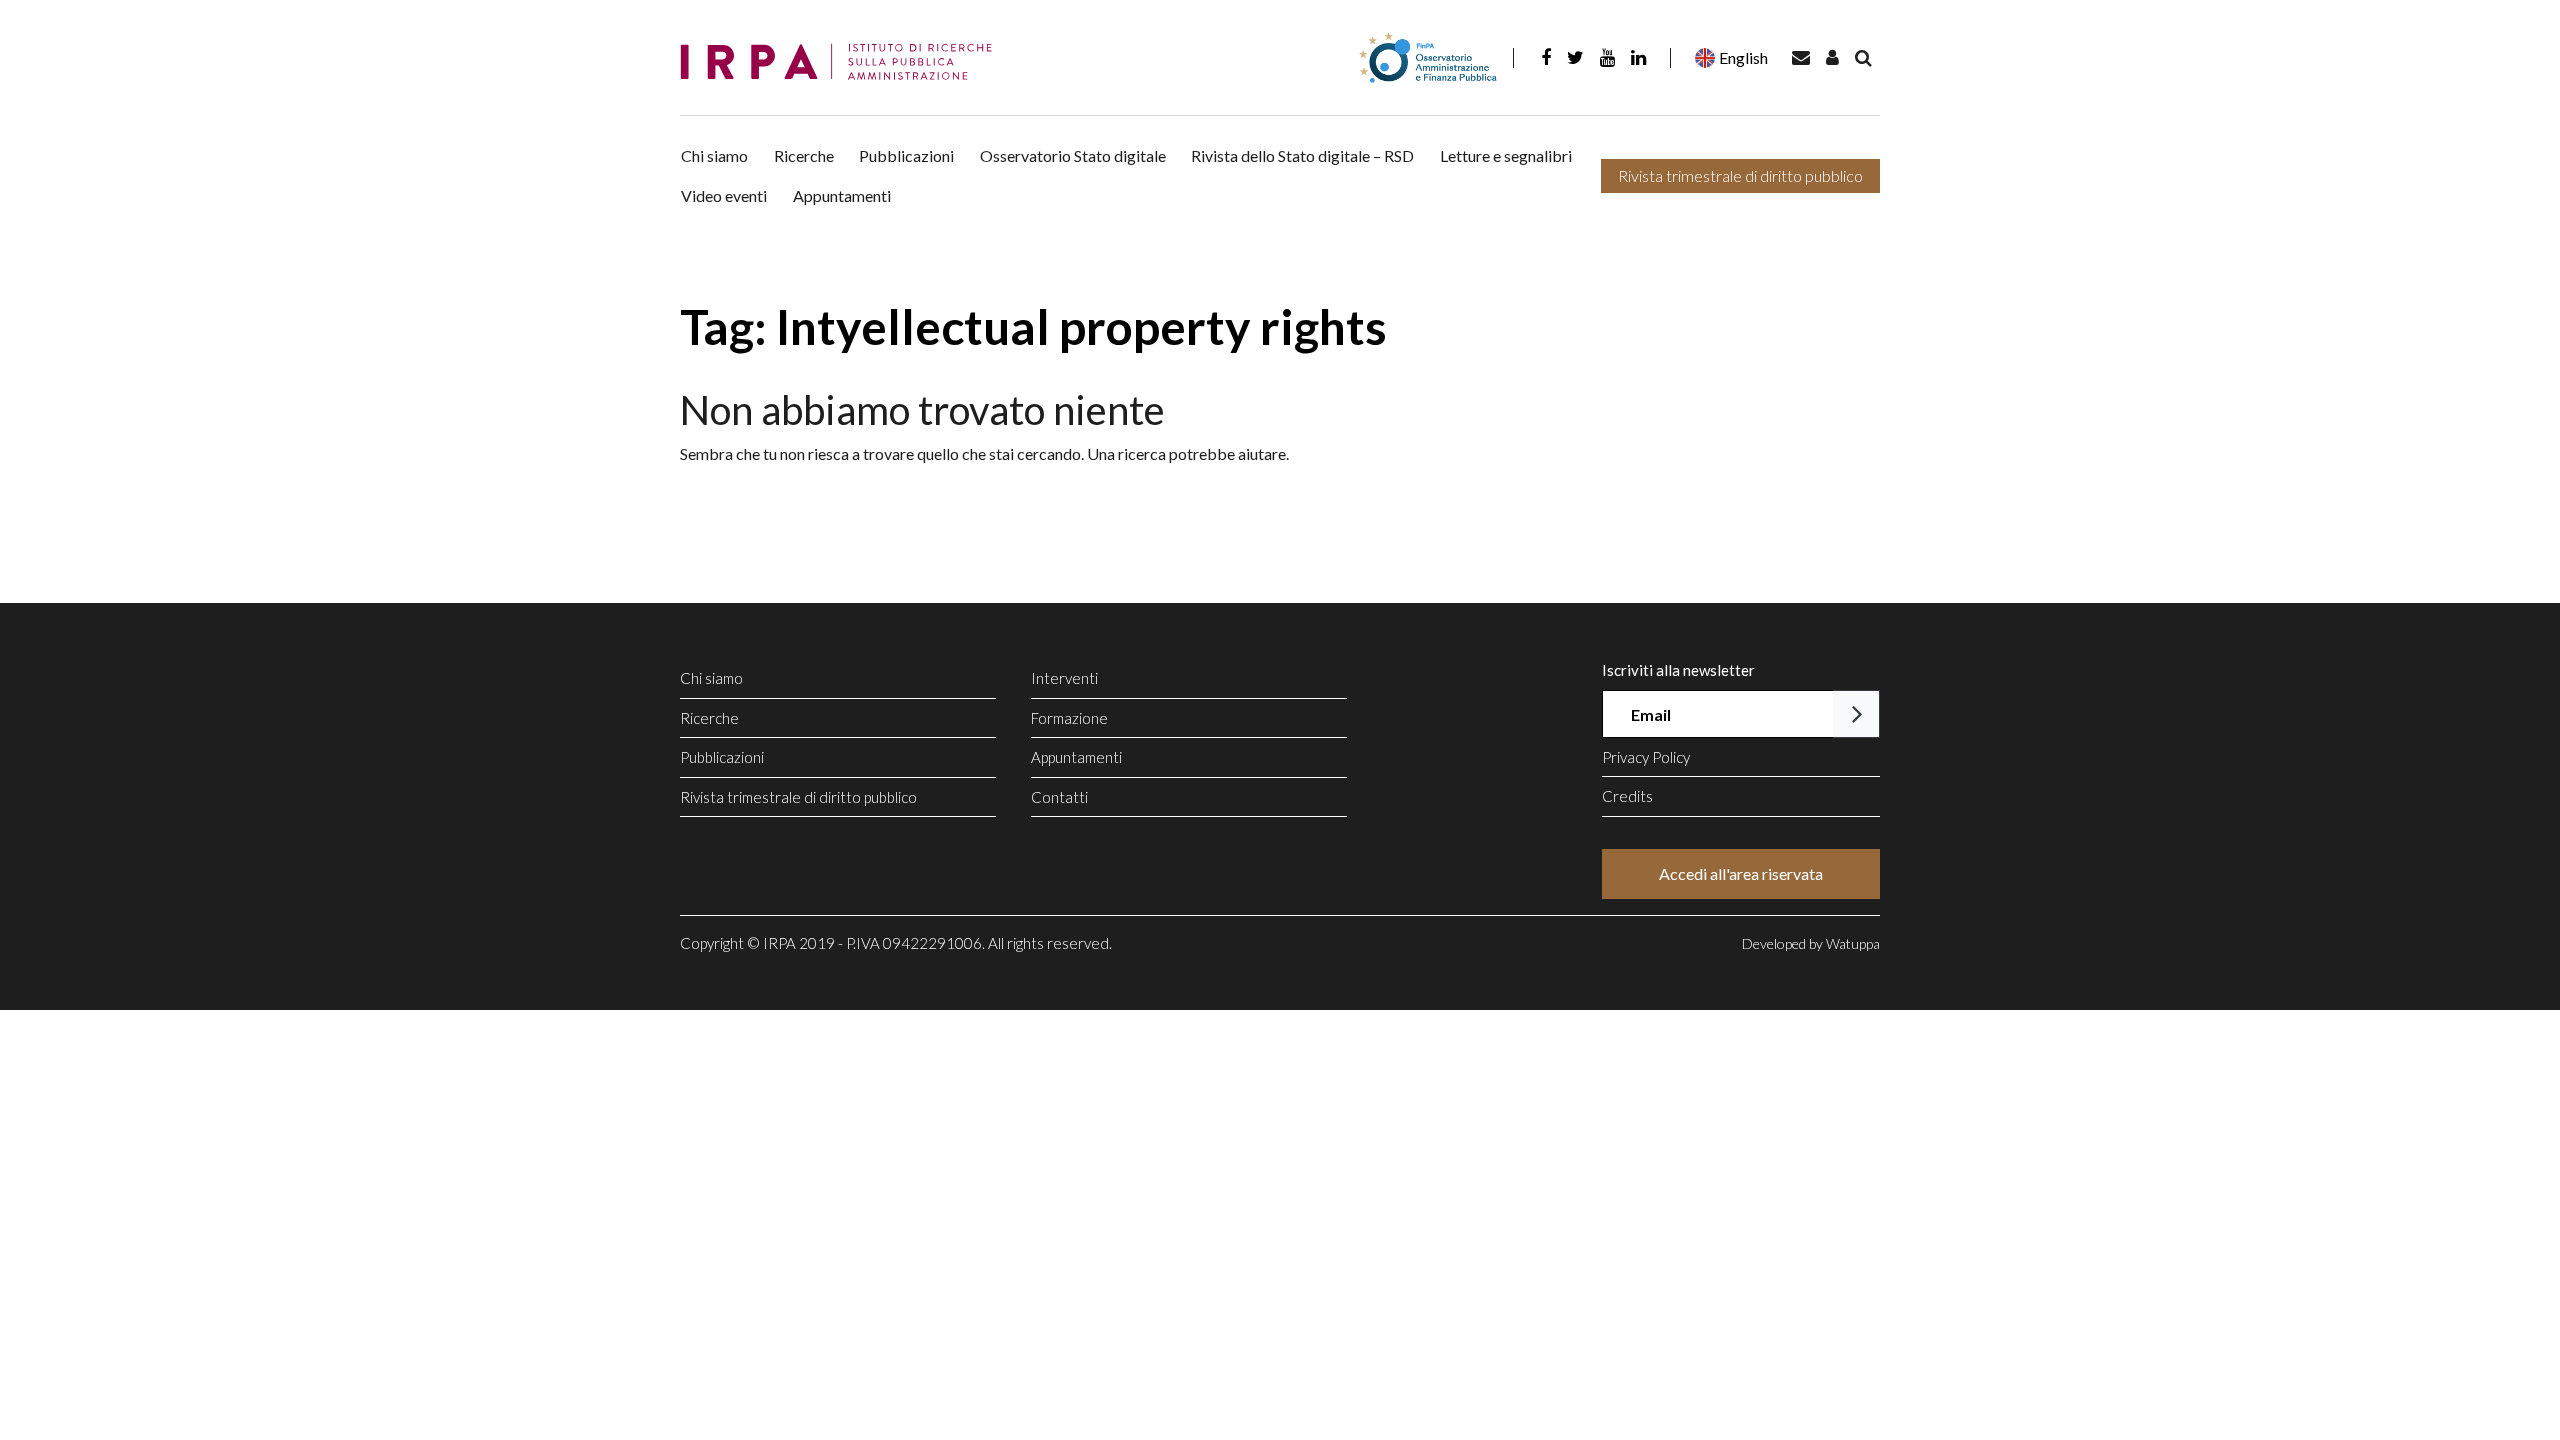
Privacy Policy (1646, 757)
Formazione (1069, 718)
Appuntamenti (842, 195)
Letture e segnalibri (1506, 155)
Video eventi (724, 195)
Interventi (1064, 678)
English (1743, 57)
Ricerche (804, 155)
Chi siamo (714, 155)
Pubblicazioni (906, 155)
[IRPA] (843, 62)
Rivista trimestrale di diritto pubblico (1740, 175)
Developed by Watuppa (1811, 943)
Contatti (1059, 797)
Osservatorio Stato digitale (1073, 155)
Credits (1627, 796)
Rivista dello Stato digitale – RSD (1302, 155)
